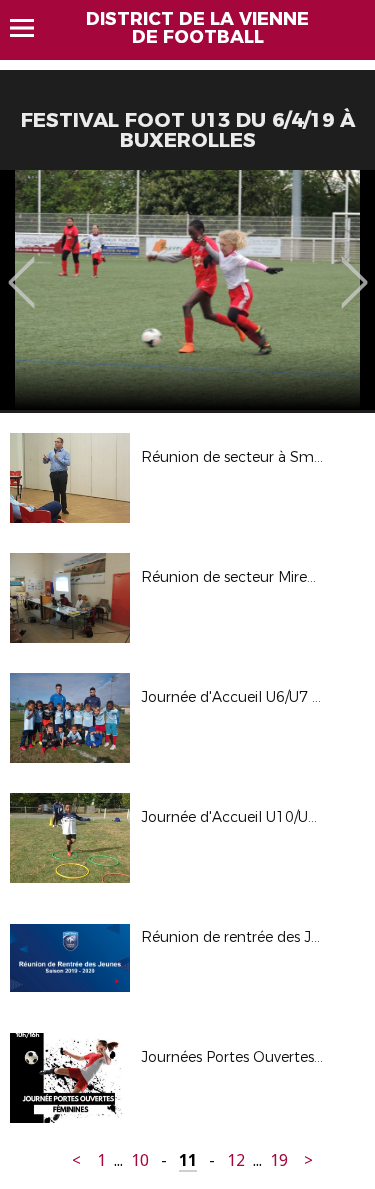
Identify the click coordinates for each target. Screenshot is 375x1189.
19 (279, 1160)
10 (140, 1160)
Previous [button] (21, 268)
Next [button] (354, 268)
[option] (187, 290)
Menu (31, 28)
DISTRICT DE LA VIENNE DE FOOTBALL (197, 28)
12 (236, 1160)
